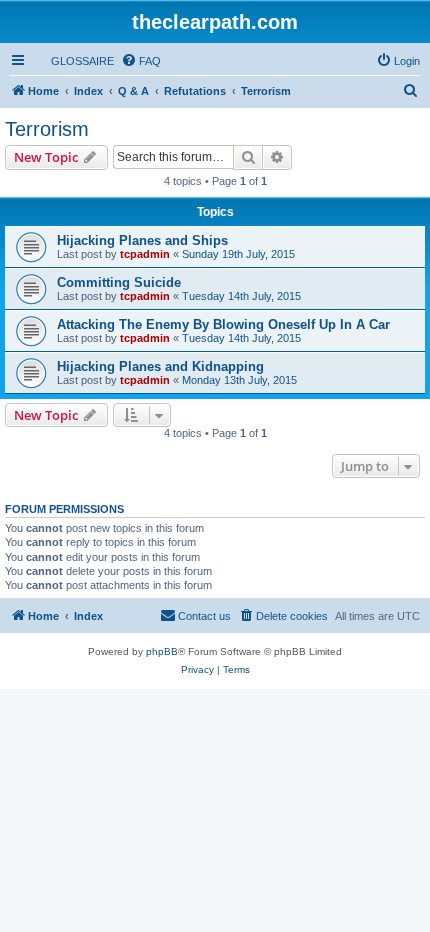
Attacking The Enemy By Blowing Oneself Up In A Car (223, 324)
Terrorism (47, 129)
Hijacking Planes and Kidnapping (160, 366)
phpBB (162, 651)
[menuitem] (73, 61)
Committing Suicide (119, 282)
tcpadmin (145, 254)
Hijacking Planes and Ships (142, 240)
